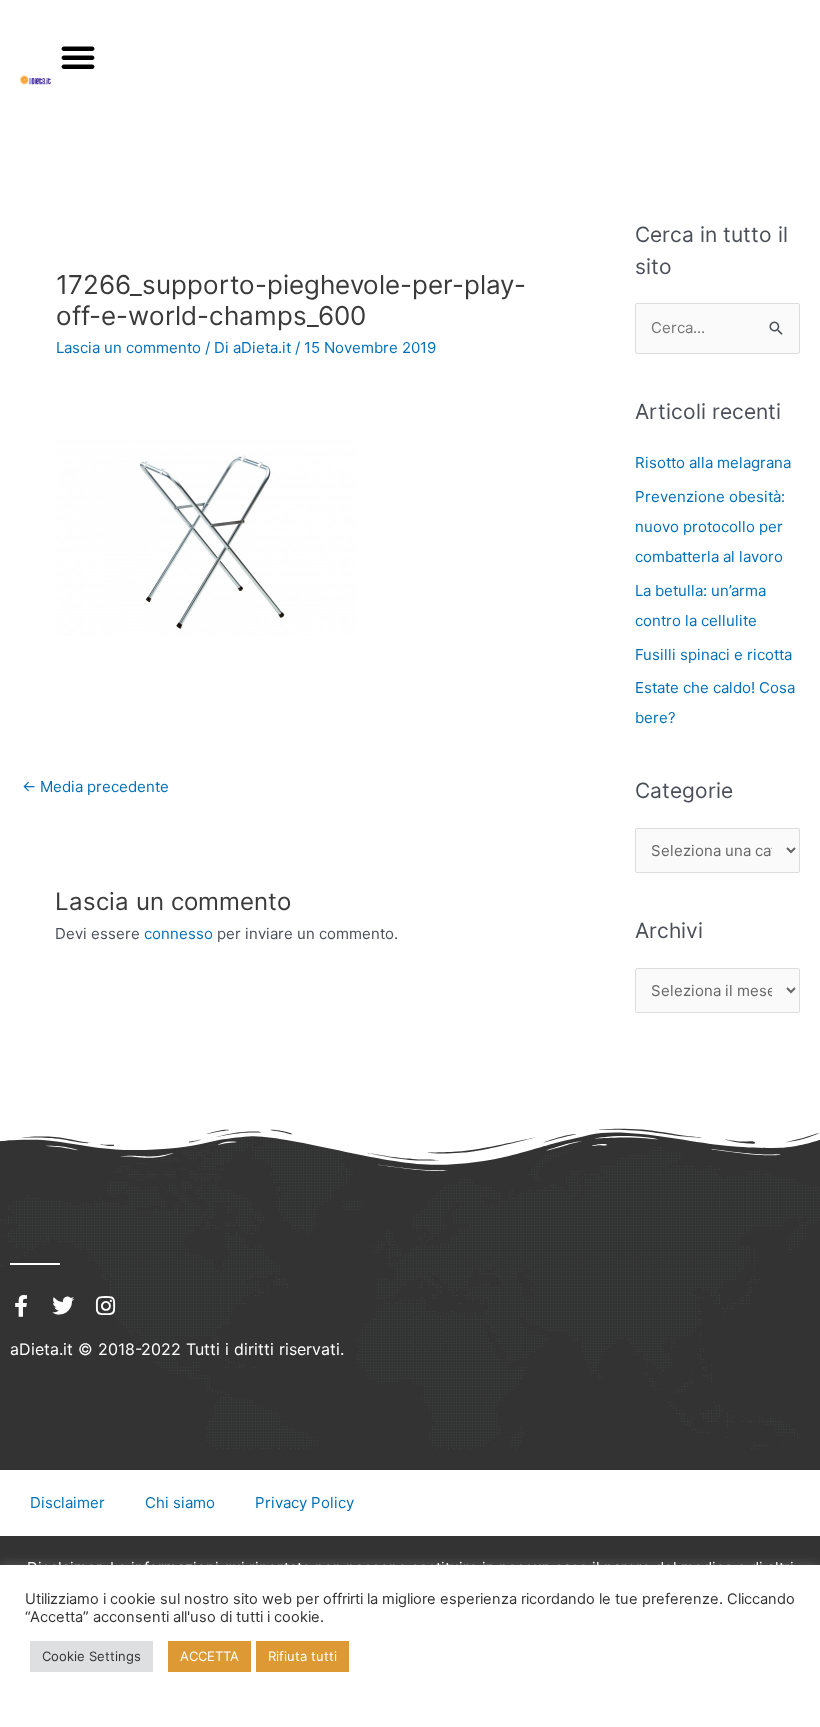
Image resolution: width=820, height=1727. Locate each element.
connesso (178, 933)
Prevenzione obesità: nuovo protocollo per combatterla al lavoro (710, 526)
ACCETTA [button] (209, 1656)
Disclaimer (67, 1502)
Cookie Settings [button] (91, 1656)
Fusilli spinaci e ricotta (713, 654)
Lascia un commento (128, 347)
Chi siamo (180, 1502)
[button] (78, 57)
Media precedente (95, 786)
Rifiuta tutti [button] (302, 1656)
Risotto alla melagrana (713, 462)
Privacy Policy (304, 1502)
